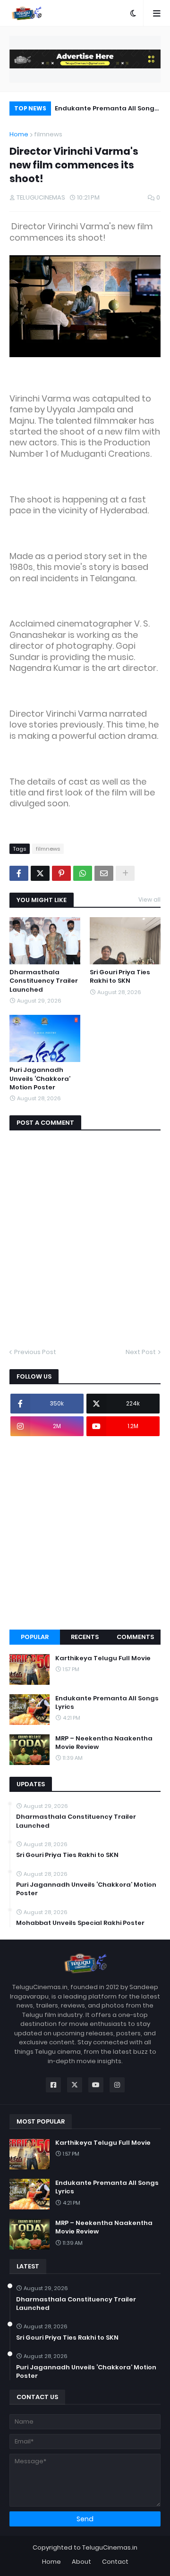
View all (149, 899)
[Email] (104, 873)
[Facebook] (19, 873)
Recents (85, 1637)
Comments (135, 1637)
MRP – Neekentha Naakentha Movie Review (104, 1743)
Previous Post (35, 1352)
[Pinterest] (61, 873)
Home (19, 134)
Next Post (141, 1352)
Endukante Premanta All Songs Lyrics (106, 110)
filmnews (48, 134)
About (81, 2562)
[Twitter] (40, 873)
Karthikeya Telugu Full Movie (103, 1658)
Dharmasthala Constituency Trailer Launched (44, 981)
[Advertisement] (85, 1533)
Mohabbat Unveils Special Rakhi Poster (80, 1923)
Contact (115, 2562)
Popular (35, 1637)
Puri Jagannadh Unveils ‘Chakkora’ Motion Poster (40, 1079)
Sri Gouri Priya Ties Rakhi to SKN (120, 977)
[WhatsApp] (83, 873)
